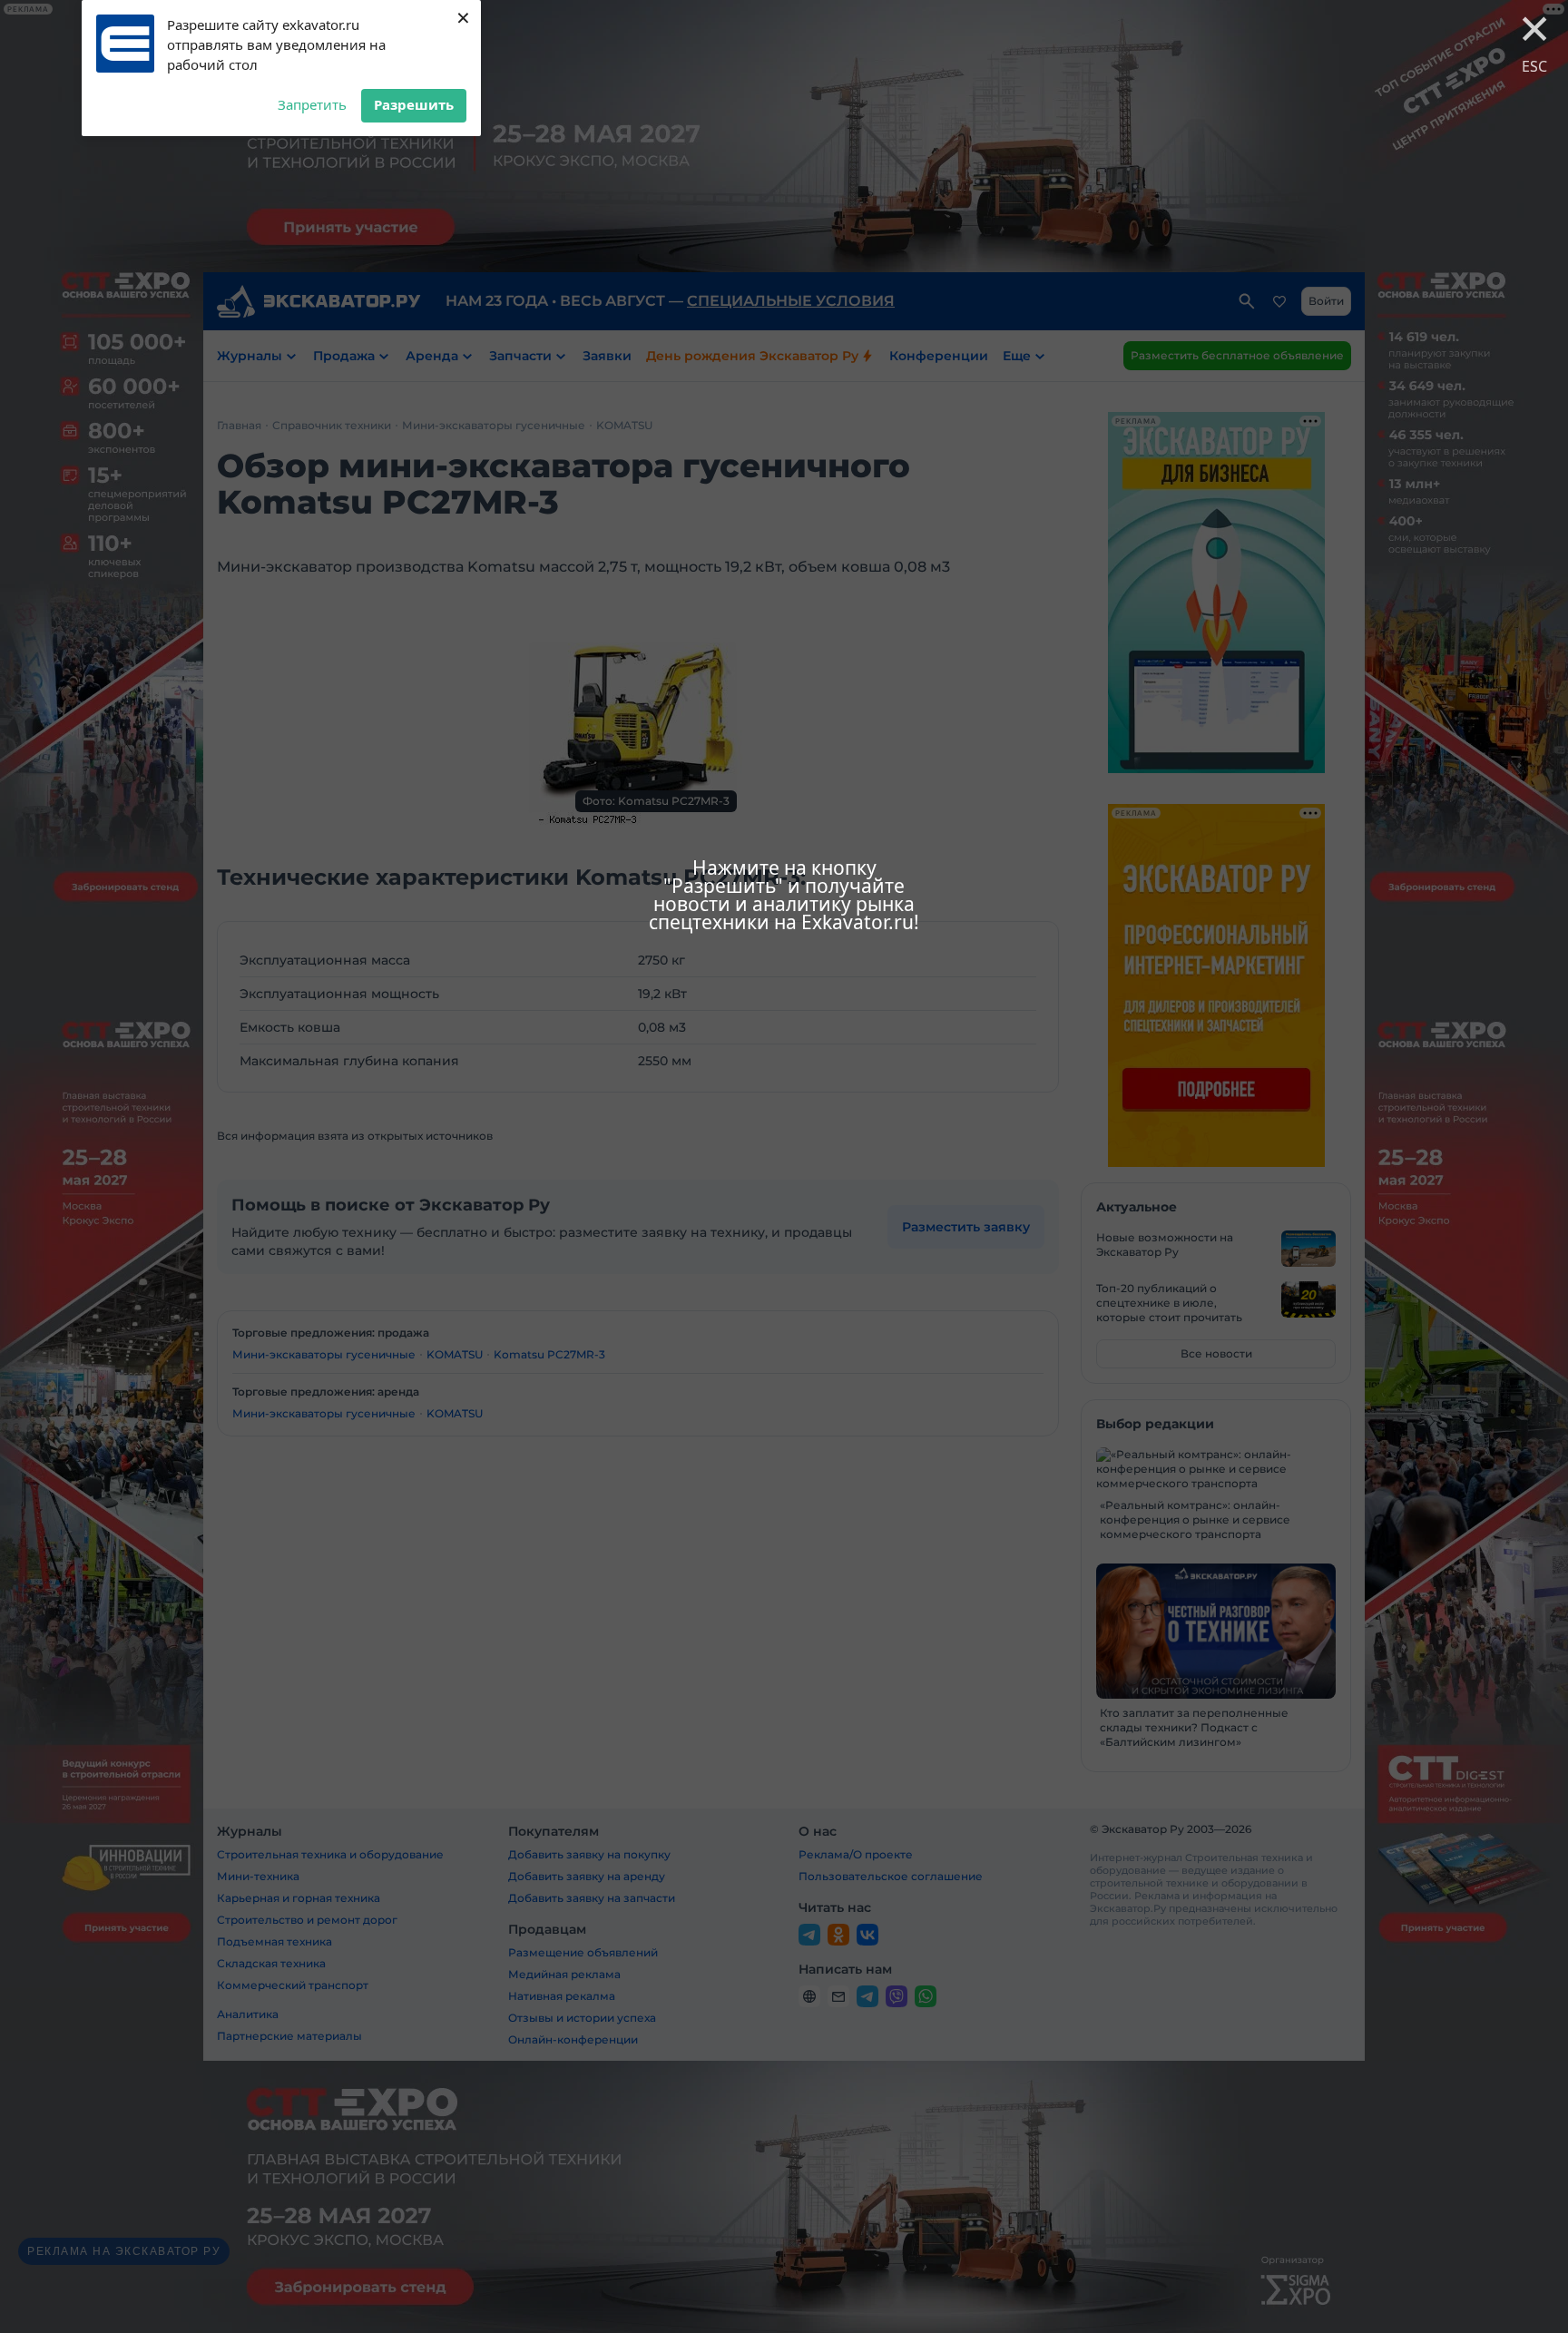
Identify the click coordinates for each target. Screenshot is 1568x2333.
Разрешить (414, 104)
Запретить (312, 104)
